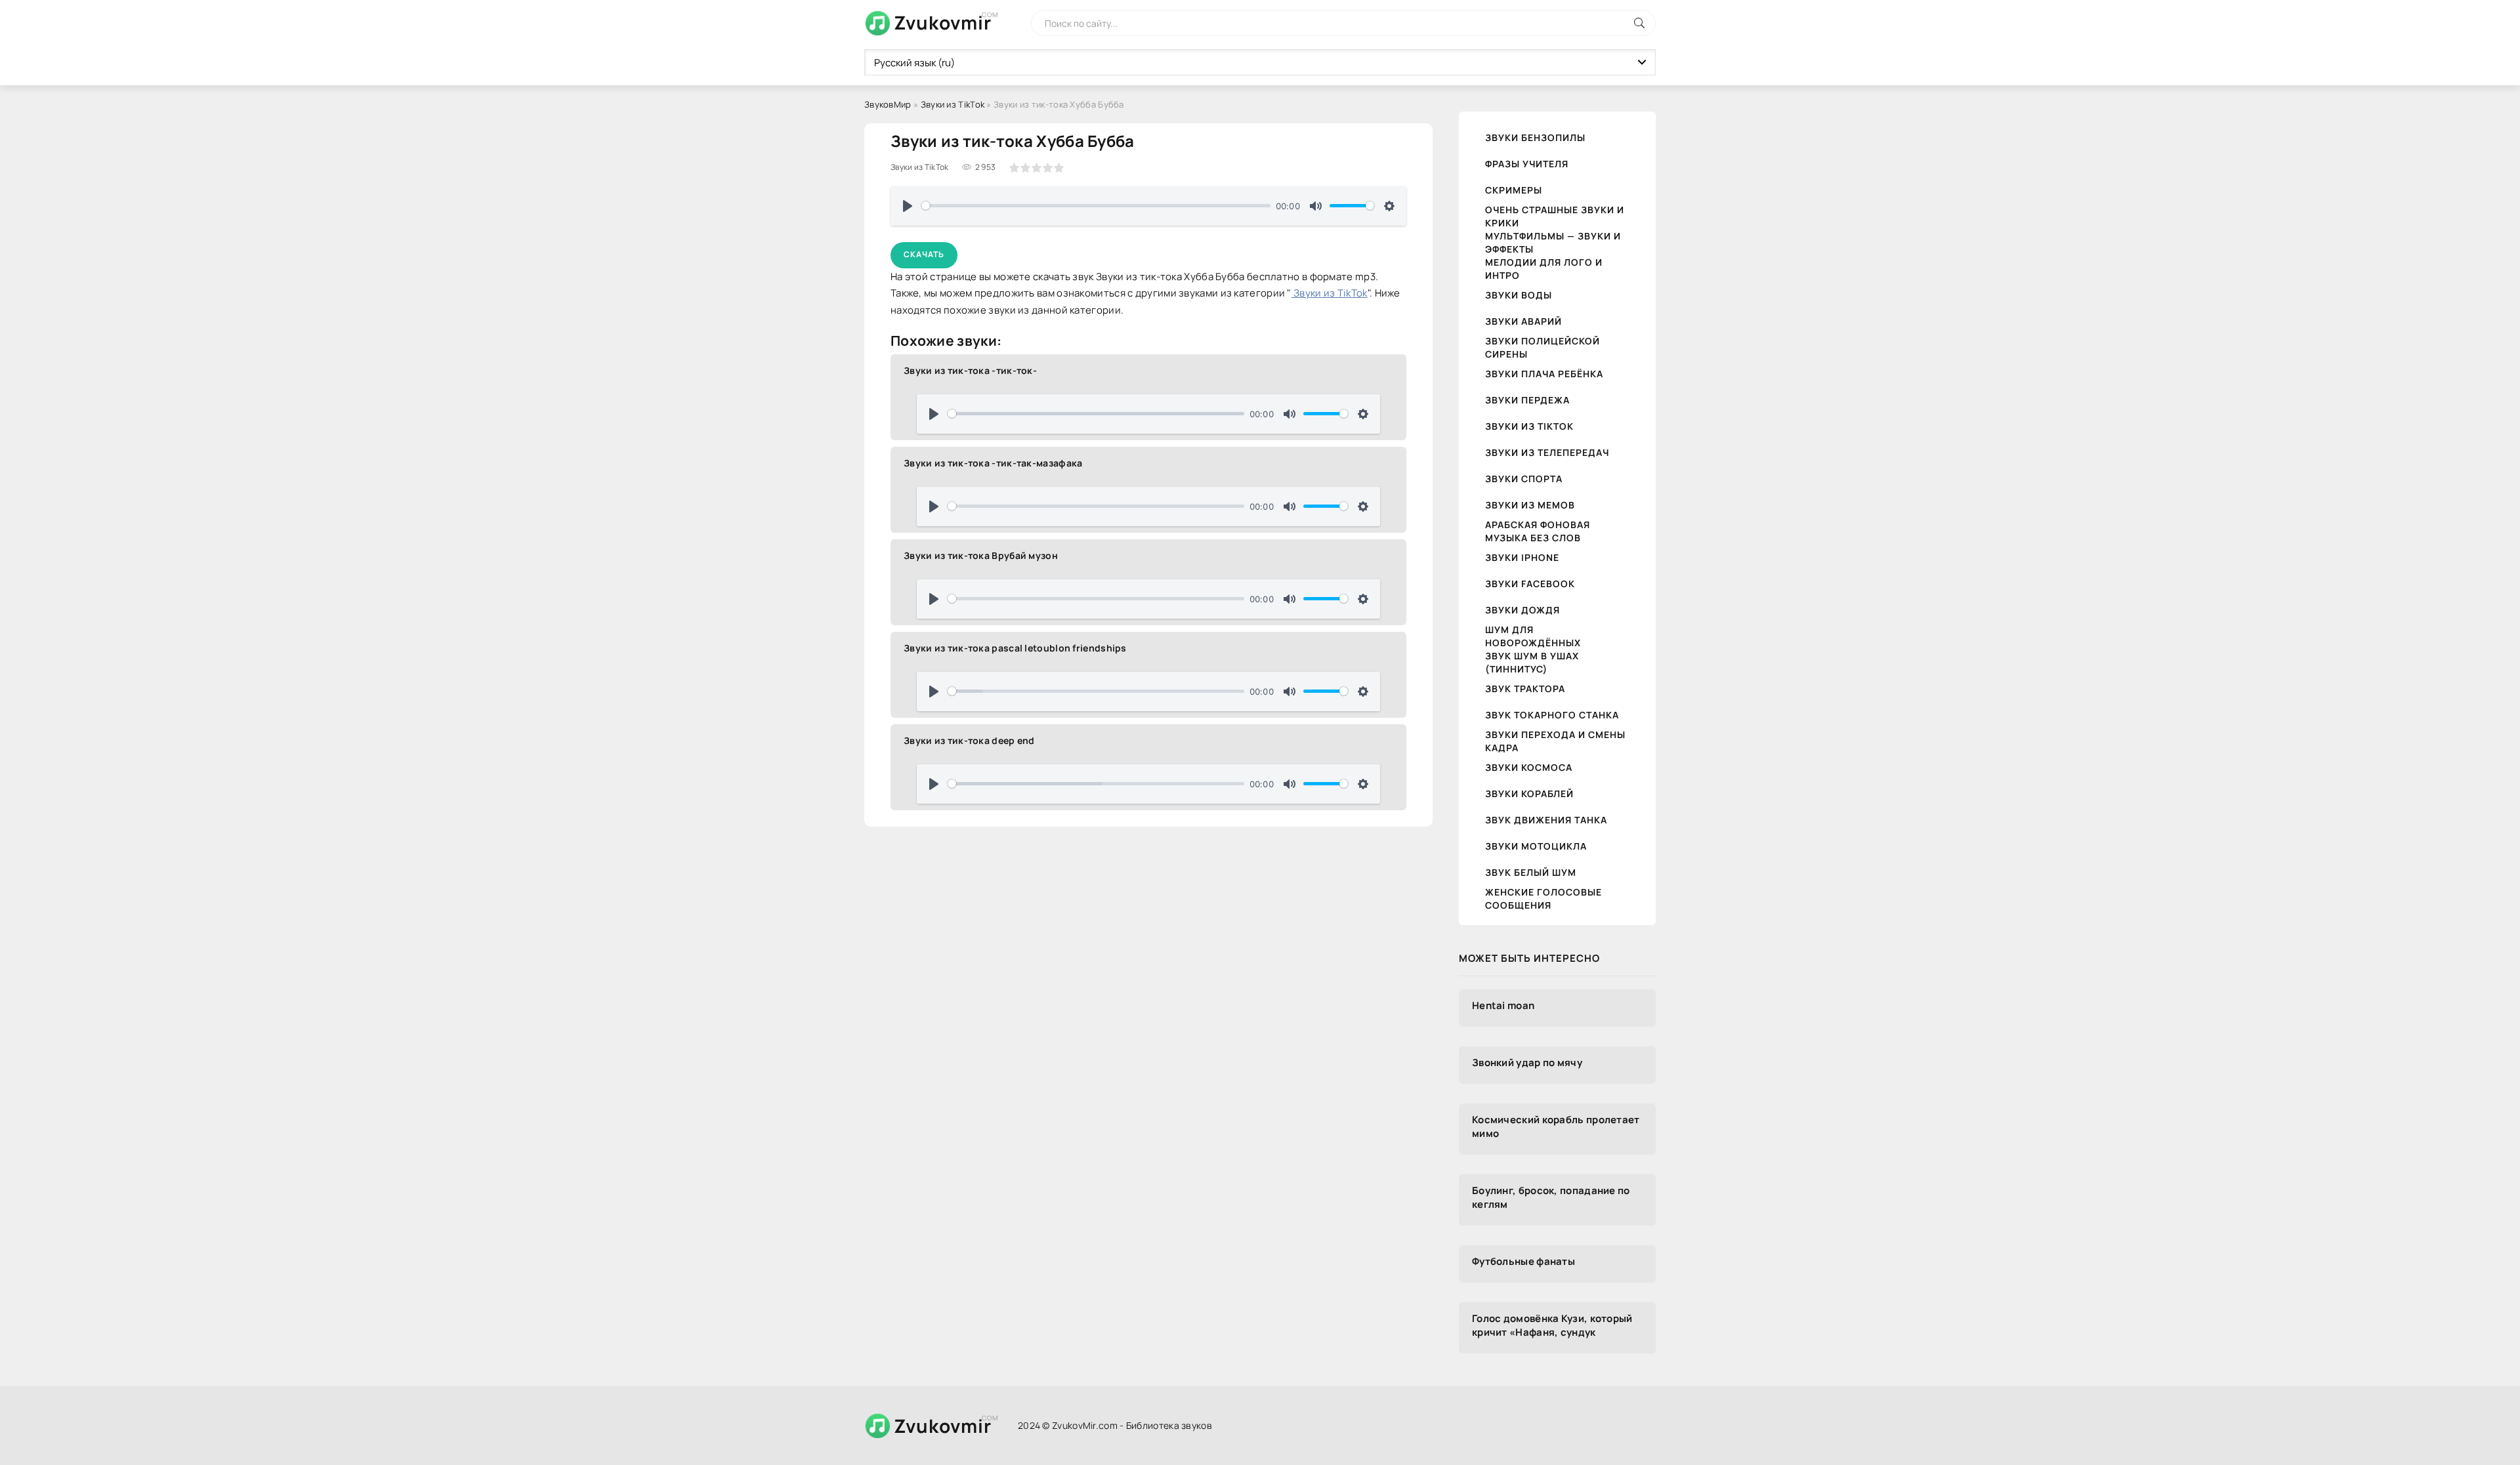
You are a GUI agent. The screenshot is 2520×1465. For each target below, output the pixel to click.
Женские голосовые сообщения (1543, 898)
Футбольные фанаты (1523, 1261)
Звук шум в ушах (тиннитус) (1532, 662)
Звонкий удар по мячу (1527, 1063)
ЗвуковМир (888, 104)
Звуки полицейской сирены (1543, 347)
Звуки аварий (1523, 321)
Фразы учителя (1527, 164)
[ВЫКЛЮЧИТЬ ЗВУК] (1316, 206)
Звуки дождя (1522, 610)
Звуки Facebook (1530, 584)
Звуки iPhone (1522, 557)
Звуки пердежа (1527, 400)
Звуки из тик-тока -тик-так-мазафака (993, 463)
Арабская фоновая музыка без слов (1538, 531)
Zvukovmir (943, 22)
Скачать (924, 254)
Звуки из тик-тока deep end (969, 740)
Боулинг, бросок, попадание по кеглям (1551, 1197)
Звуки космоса (1529, 767)
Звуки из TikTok (953, 104)
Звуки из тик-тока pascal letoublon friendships (1015, 648)
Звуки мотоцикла (1536, 846)
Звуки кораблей (1529, 794)
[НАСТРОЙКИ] (1389, 206)
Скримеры (1514, 190)
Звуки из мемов (1530, 505)
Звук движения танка (1546, 820)
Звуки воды (1519, 295)
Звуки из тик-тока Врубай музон (981, 555)
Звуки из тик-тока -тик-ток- (970, 370)
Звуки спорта (1524, 479)
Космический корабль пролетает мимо (1556, 1126)
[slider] (1096, 206)
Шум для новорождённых (1533, 636)
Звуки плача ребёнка (1544, 374)
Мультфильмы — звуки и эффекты (1553, 242)
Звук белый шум (1531, 872)
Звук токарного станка (1552, 715)
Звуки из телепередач (1547, 452)
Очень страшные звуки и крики (1555, 216)
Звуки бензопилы (1535, 137)
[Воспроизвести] (908, 206)
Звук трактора (1525, 689)
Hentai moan (1503, 1005)
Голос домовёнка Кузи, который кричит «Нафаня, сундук (1552, 1325)
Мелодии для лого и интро (1544, 269)
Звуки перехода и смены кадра (1555, 741)
